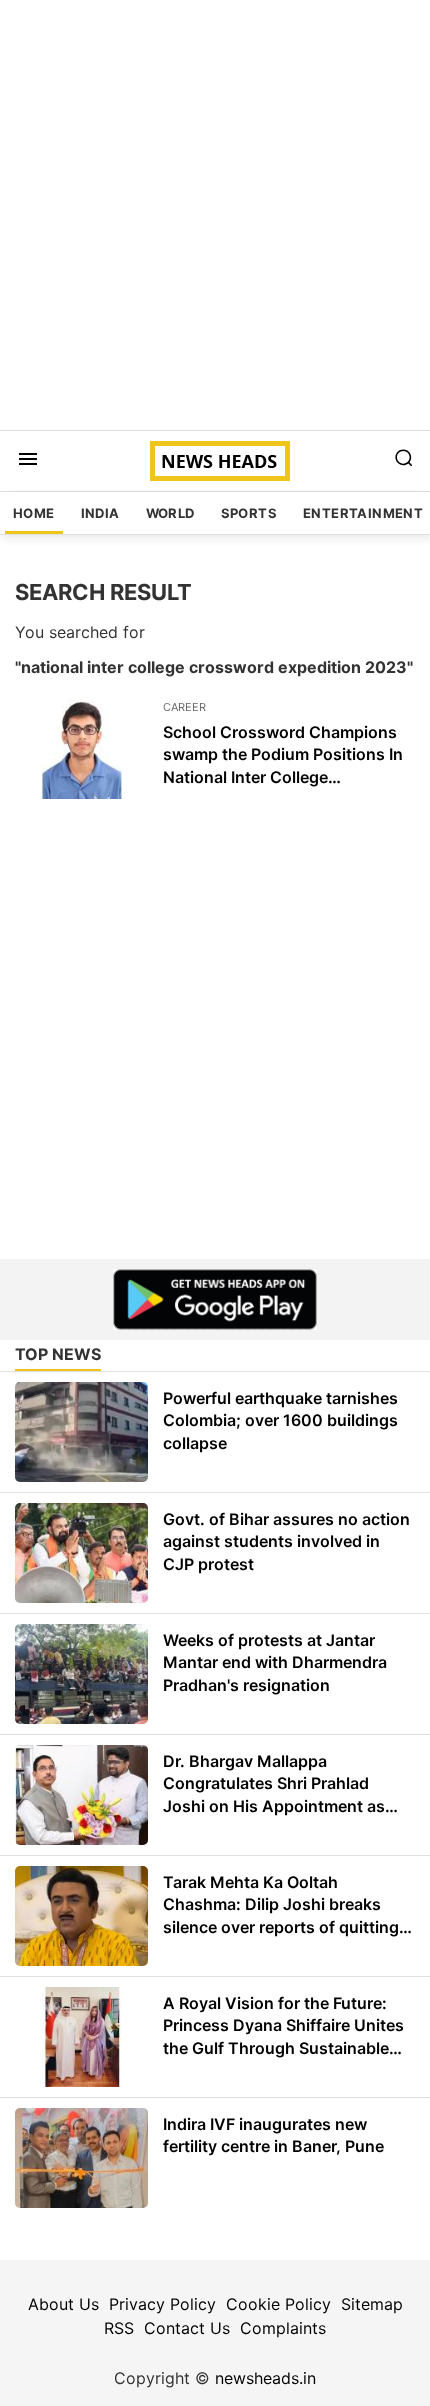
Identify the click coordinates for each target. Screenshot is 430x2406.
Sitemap (372, 2304)
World (170, 513)
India (100, 513)
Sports (249, 513)
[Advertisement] (215, 215)
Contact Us (187, 2328)
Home (34, 513)
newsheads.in (265, 2378)
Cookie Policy (278, 2304)
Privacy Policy (162, 2304)
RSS (119, 2328)
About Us (63, 2304)
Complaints (283, 2328)
